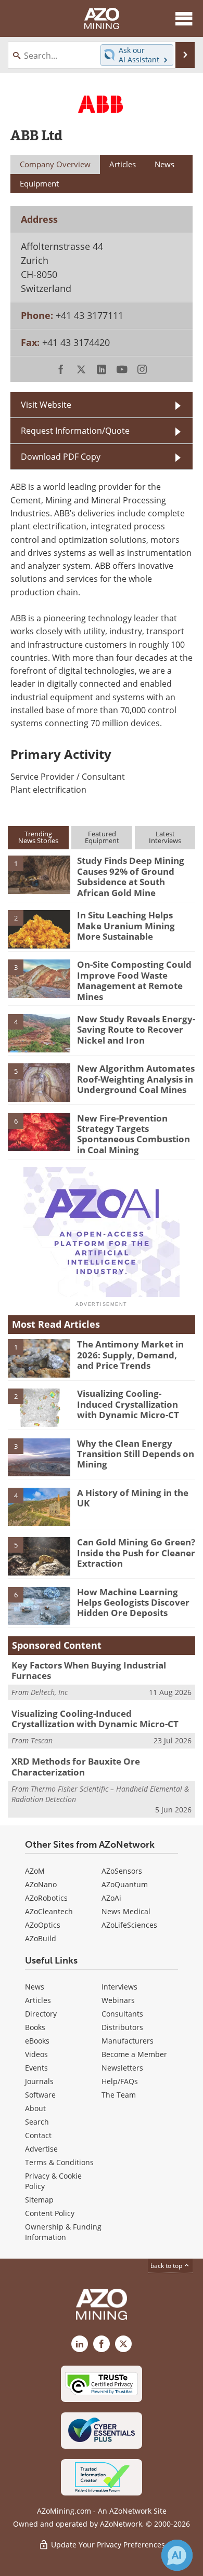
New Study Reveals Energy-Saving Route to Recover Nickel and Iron (136, 1030)
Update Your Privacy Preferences (107, 2545)
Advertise (41, 2149)
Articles (38, 2000)
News (35, 1987)
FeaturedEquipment (102, 837)
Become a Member (134, 2054)
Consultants (122, 2014)
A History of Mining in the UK (133, 1498)
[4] (39, 1032)
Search (37, 2122)
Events (36, 2068)
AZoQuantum (125, 1884)
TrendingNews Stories (38, 837)
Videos (36, 2054)
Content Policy (50, 2213)
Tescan (42, 1740)
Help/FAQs (120, 2081)
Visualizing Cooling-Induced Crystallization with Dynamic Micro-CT (128, 1404)
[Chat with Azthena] (177, 2555)
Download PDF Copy (61, 457)
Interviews (119, 1987)
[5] (39, 1082)
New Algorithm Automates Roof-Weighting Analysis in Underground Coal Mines (136, 1079)
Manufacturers (128, 2041)
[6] (39, 1131)
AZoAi (111, 1898)
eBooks (37, 2041)
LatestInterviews (165, 837)
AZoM (35, 1871)
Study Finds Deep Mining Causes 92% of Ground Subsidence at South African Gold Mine (131, 876)
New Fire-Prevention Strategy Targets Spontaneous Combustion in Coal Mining (134, 1134)
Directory (41, 2014)
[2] (39, 928)
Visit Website (46, 405)
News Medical (126, 1911)
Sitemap (39, 2200)
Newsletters (122, 2068)
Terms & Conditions (59, 2162)
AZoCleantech (49, 1911)
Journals (39, 2081)
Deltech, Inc (49, 1692)
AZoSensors (122, 1871)
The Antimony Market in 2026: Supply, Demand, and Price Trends (130, 1355)
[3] (39, 978)
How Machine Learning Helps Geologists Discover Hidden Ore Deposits (133, 1603)
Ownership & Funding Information (63, 2232)
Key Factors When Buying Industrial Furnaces (89, 1670)
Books (35, 2027)
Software (40, 2095)
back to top (167, 2266)
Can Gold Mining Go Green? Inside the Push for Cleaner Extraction (136, 1553)
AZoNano (41, 1884)
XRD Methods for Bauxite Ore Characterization (76, 1766)
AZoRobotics (46, 1898)
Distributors (122, 2027)
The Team (119, 2095)
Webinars (118, 2000)
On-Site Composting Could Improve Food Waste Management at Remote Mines (134, 980)
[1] (39, 874)
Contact (38, 2135)
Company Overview (55, 164)
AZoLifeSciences (129, 1925)
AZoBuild (41, 1938)
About (35, 2108)
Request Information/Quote (75, 431)
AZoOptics (43, 1925)
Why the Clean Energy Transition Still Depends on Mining (136, 1454)
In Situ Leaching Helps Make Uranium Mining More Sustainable (126, 926)
